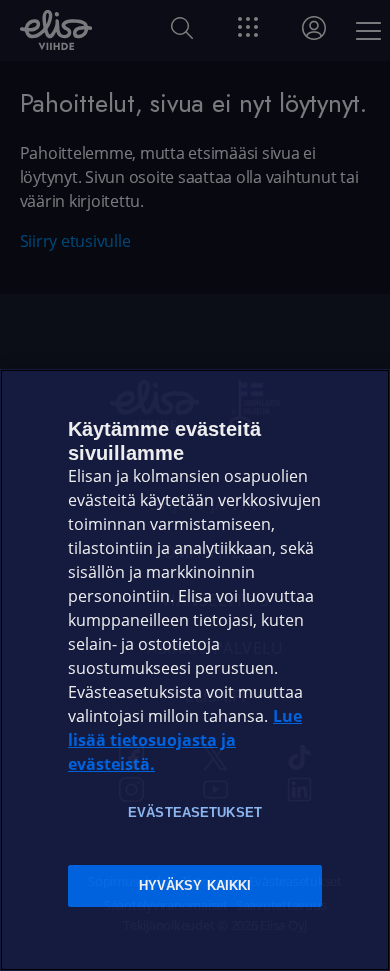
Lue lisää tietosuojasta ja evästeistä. (185, 740)
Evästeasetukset (195, 812)
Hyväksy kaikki (195, 885)
